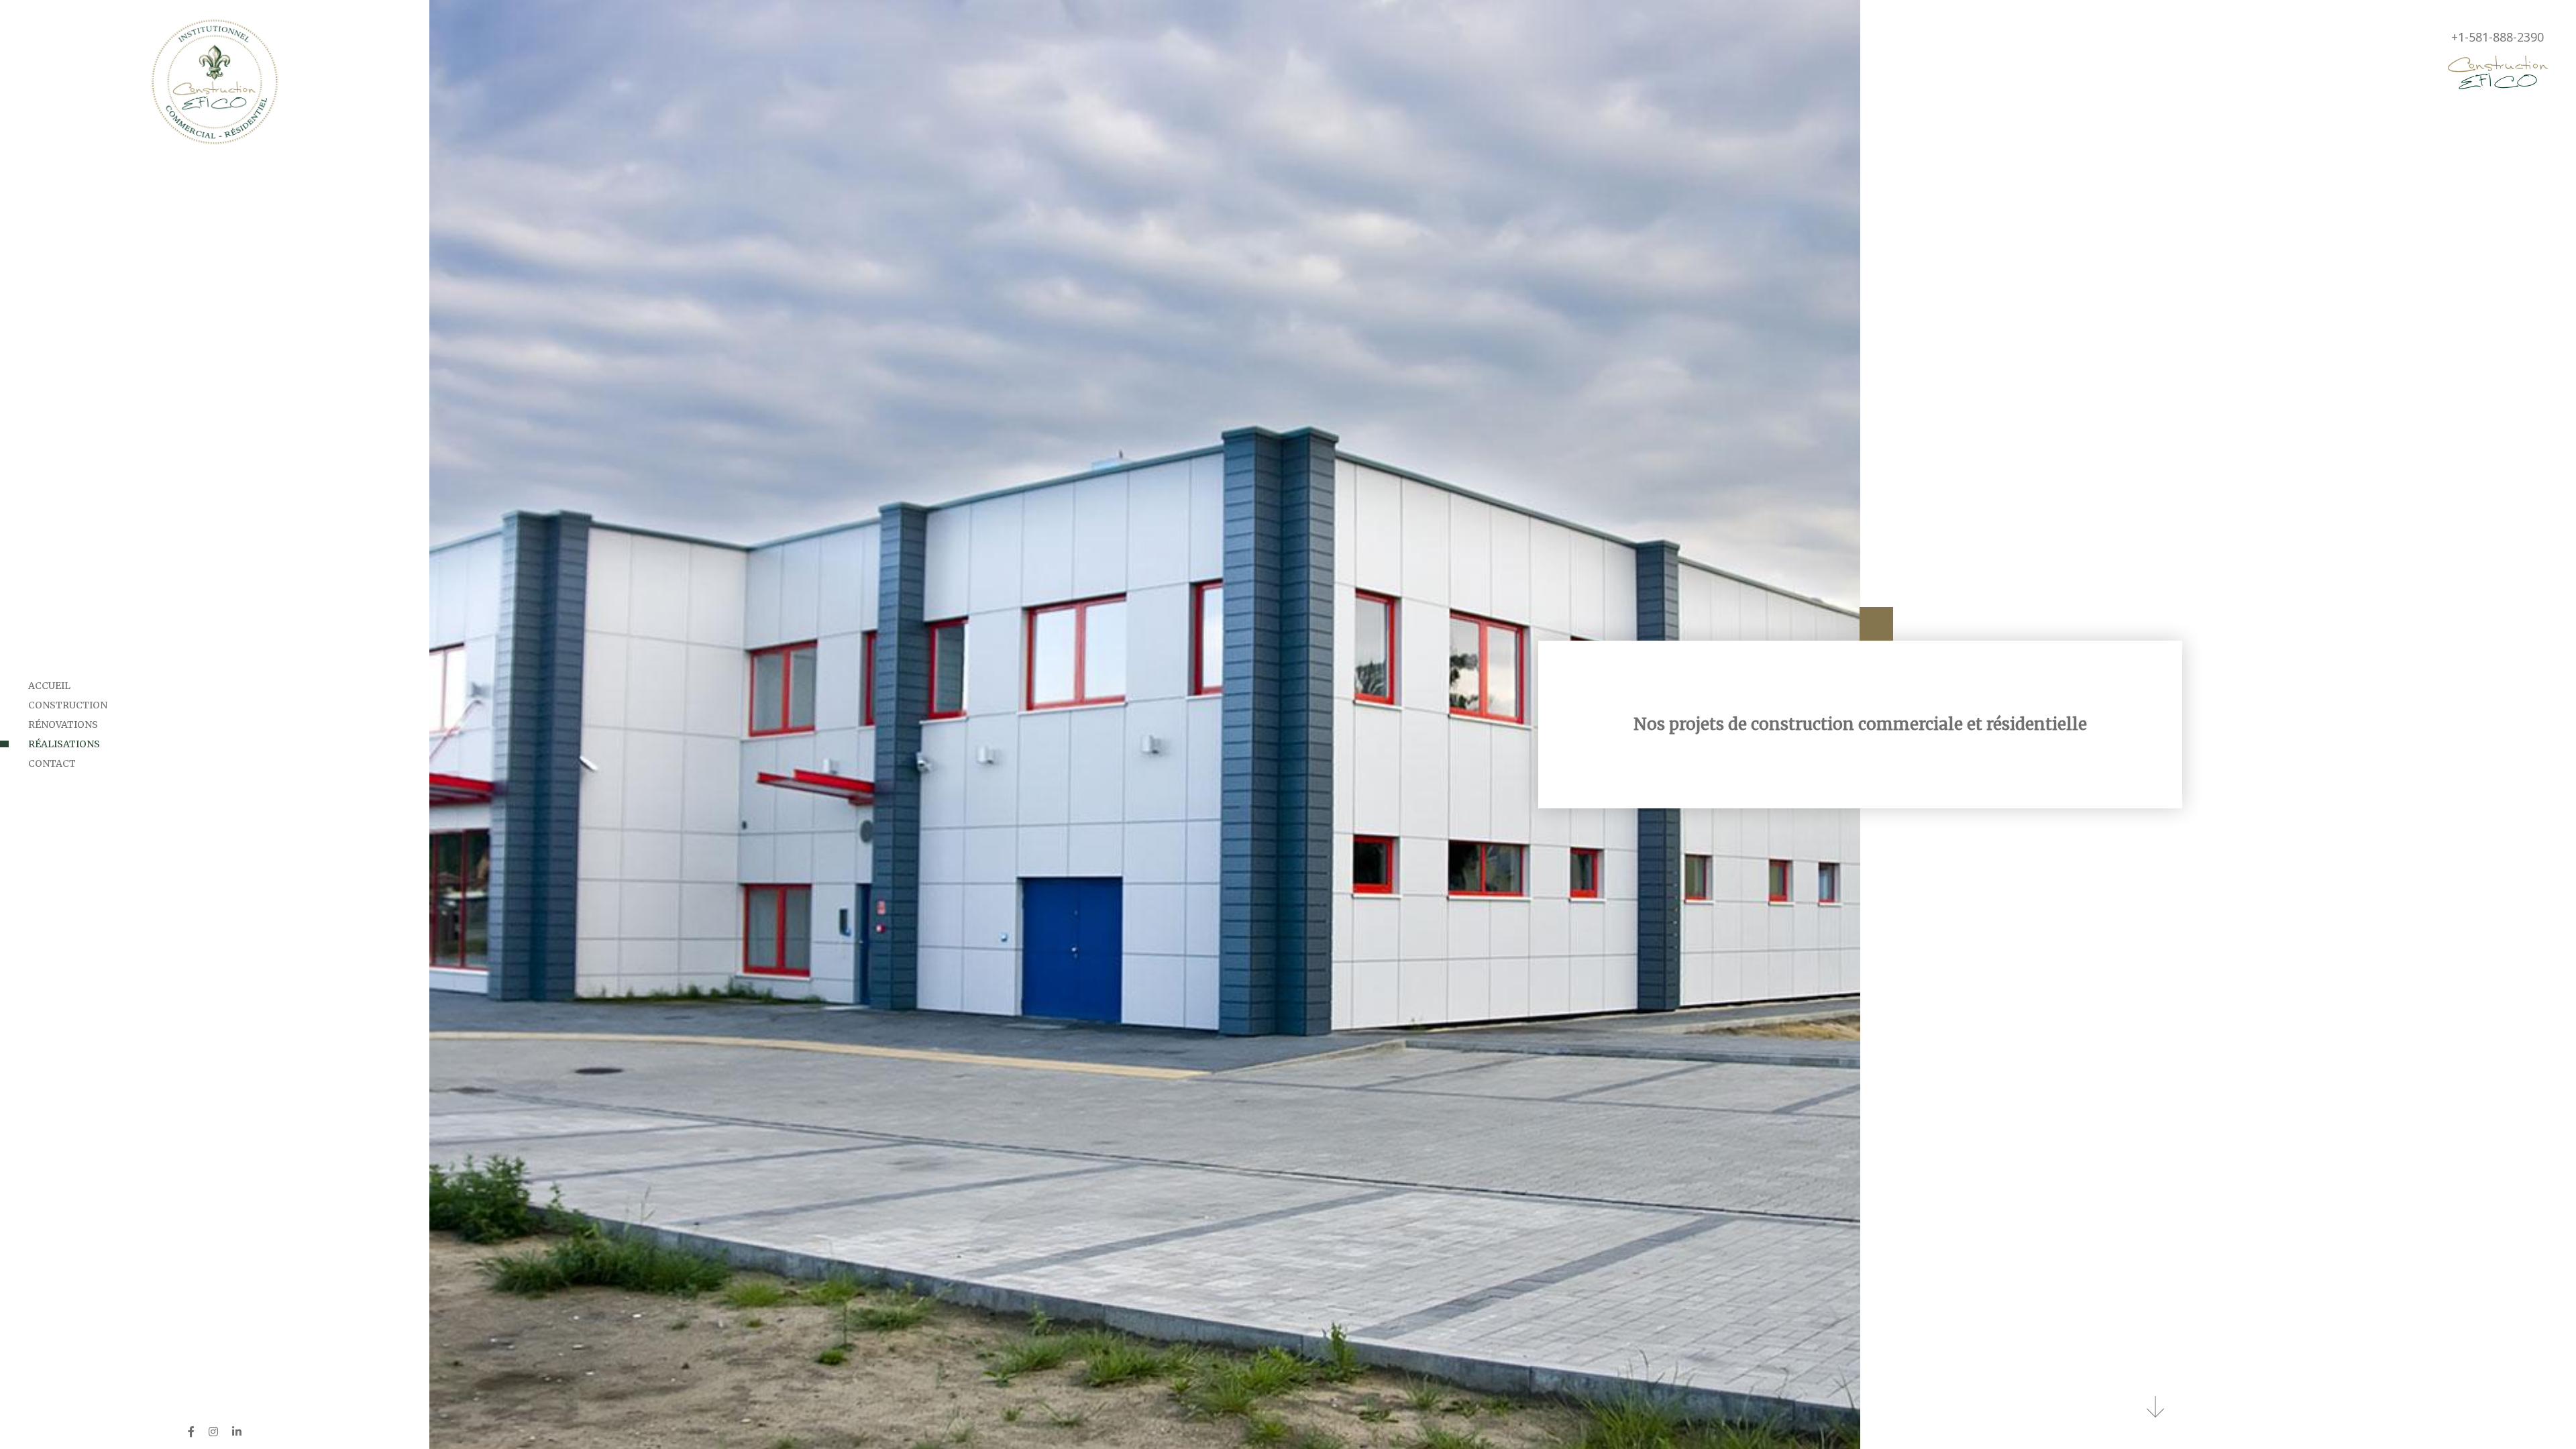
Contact (52, 763)
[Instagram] (213, 1432)
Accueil (49, 686)
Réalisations (64, 744)
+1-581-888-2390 (2498, 37)
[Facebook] (191, 1432)
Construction (68, 705)
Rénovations (63, 724)
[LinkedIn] (237, 1432)
